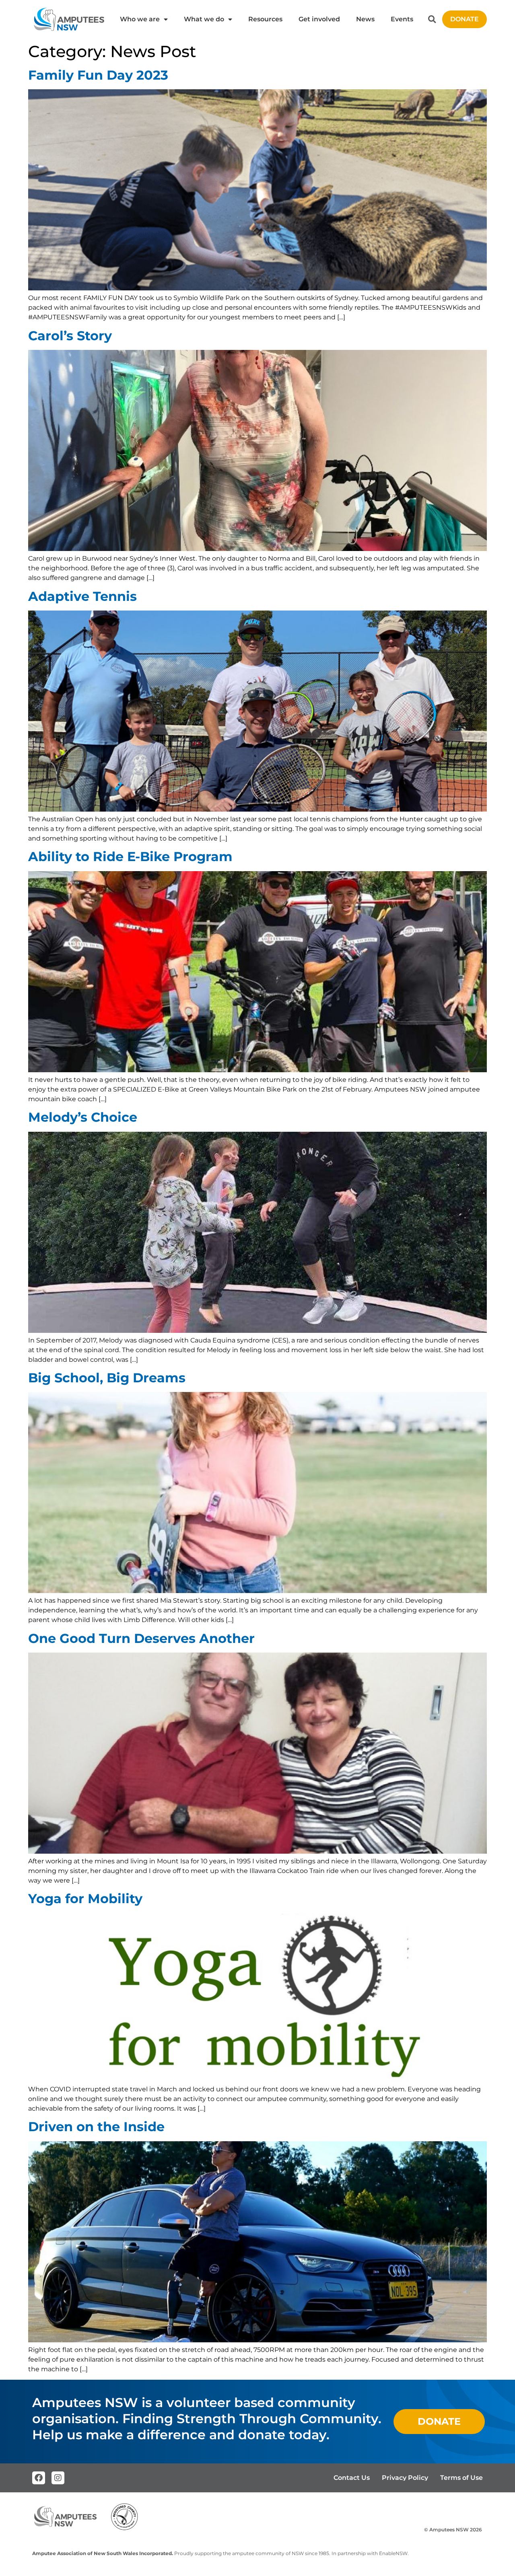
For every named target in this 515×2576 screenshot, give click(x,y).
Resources (265, 19)
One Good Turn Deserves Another (141, 1638)
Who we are (140, 19)
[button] (432, 20)
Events (402, 19)
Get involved (319, 19)
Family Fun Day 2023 (98, 75)
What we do (204, 19)
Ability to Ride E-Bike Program (130, 856)
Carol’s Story (70, 336)
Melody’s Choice (83, 1117)
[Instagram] (58, 2478)
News (365, 19)
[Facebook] (39, 2478)
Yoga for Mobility (85, 1899)
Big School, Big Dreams (107, 1378)
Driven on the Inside (96, 2127)
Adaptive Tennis (82, 596)
